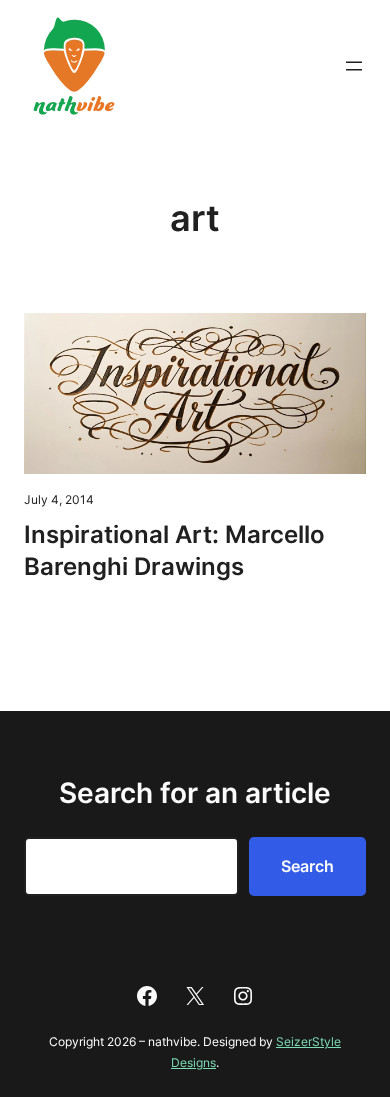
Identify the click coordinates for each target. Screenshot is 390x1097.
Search (307, 866)
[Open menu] (354, 66)
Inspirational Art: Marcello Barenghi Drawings (174, 550)
